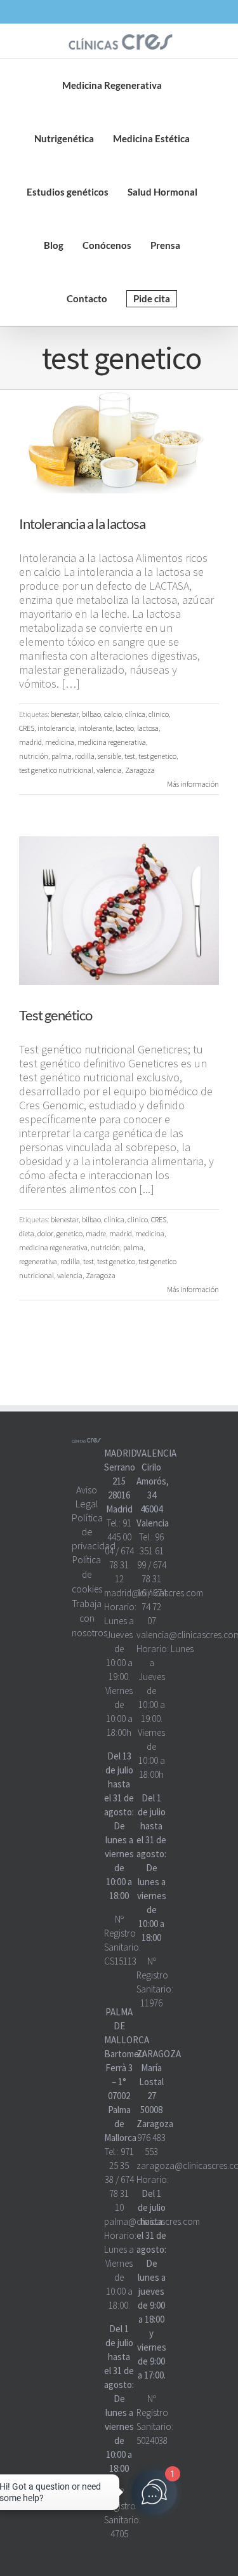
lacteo (125, 728)
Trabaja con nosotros (89, 1618)
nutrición (34, 756)
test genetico (157, 756)
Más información (193, 784)
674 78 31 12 (122, 1565)
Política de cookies (87, 1574)
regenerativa (38, 1261)
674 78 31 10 (122, 2193)
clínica (135, 714)
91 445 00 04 (118, 1537)
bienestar (65, 714)
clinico (159, 714)
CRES (27, 728)
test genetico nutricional (56, 770)
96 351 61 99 (151, 1551)
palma (62, 756)
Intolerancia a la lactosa (82, 524)
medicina (60, 742)
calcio (113, 714)
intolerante (95, 728)
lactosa (148, 728)
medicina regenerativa (112, 742)
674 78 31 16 (152, 1579)
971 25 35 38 (119, 2166)
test (130, 756)
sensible (109, 756)
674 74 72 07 (154, 1607)
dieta (27, 1233)
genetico (69, 1233)
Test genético (56, 1015)
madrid (30, 742)
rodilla (85, 756)
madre (96, 1233)
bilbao (91, 714)
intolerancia (56, 728)
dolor (45, 1233)
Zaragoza (140, 770)
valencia (109, 770)
